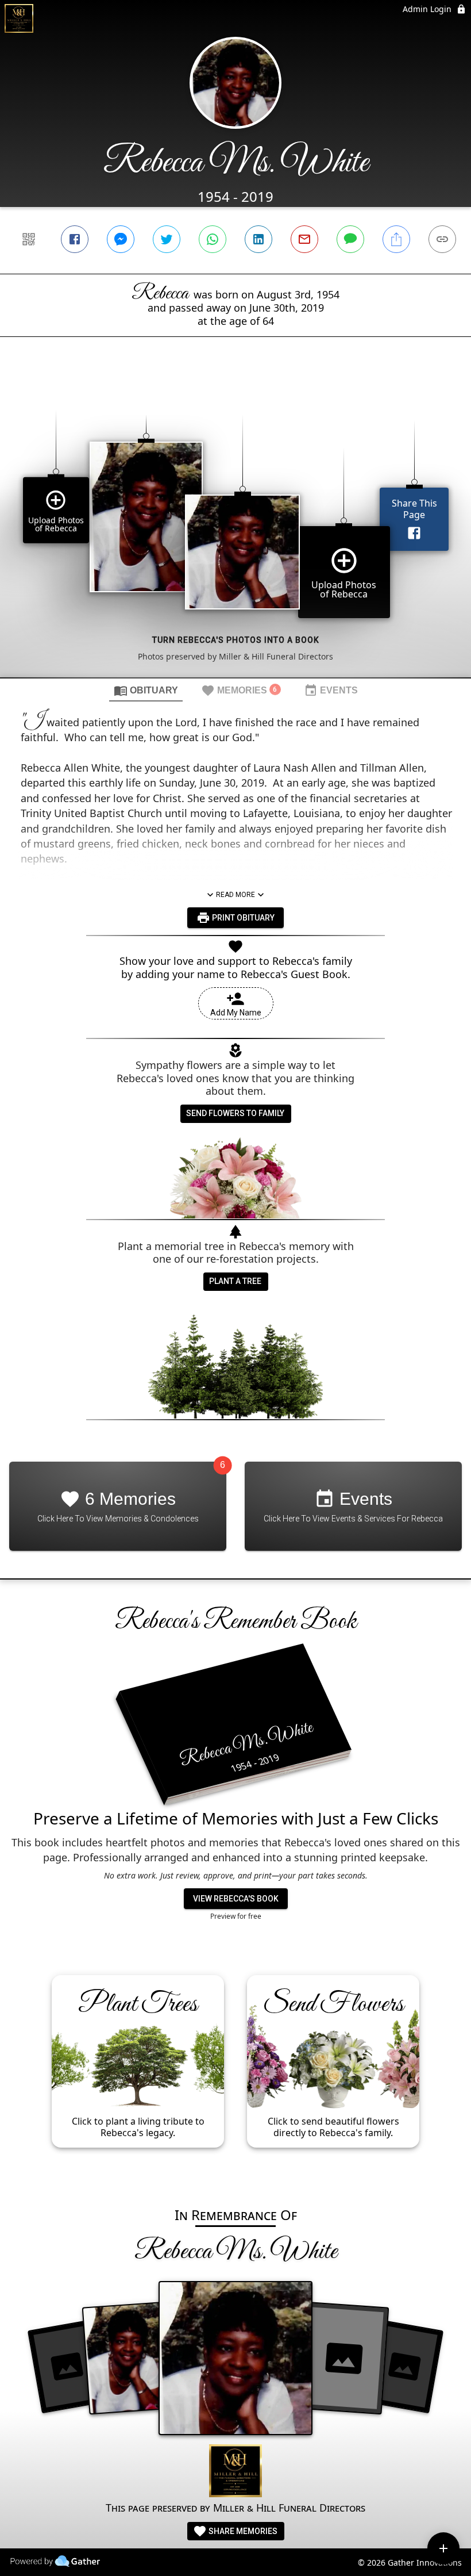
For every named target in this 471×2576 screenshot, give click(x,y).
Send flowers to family (235, 1113)
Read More (235, 895)
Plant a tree (235, 1281)
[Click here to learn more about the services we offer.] (235, 2472)
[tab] (146, 690)
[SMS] (350, 239)
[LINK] (442, 239)
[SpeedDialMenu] (443, 2548)
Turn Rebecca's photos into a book (236, 640)
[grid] (235, 527)
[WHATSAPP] (213, 239)
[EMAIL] (304, 239)
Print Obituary (242, 918)
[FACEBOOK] (75, 239)
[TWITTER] (167, 239)
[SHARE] (396, 239)
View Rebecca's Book (236, 1899)
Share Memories (242, 2531)
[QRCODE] (29, 239)
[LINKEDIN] (258, 239)
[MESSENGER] (121, 239)
